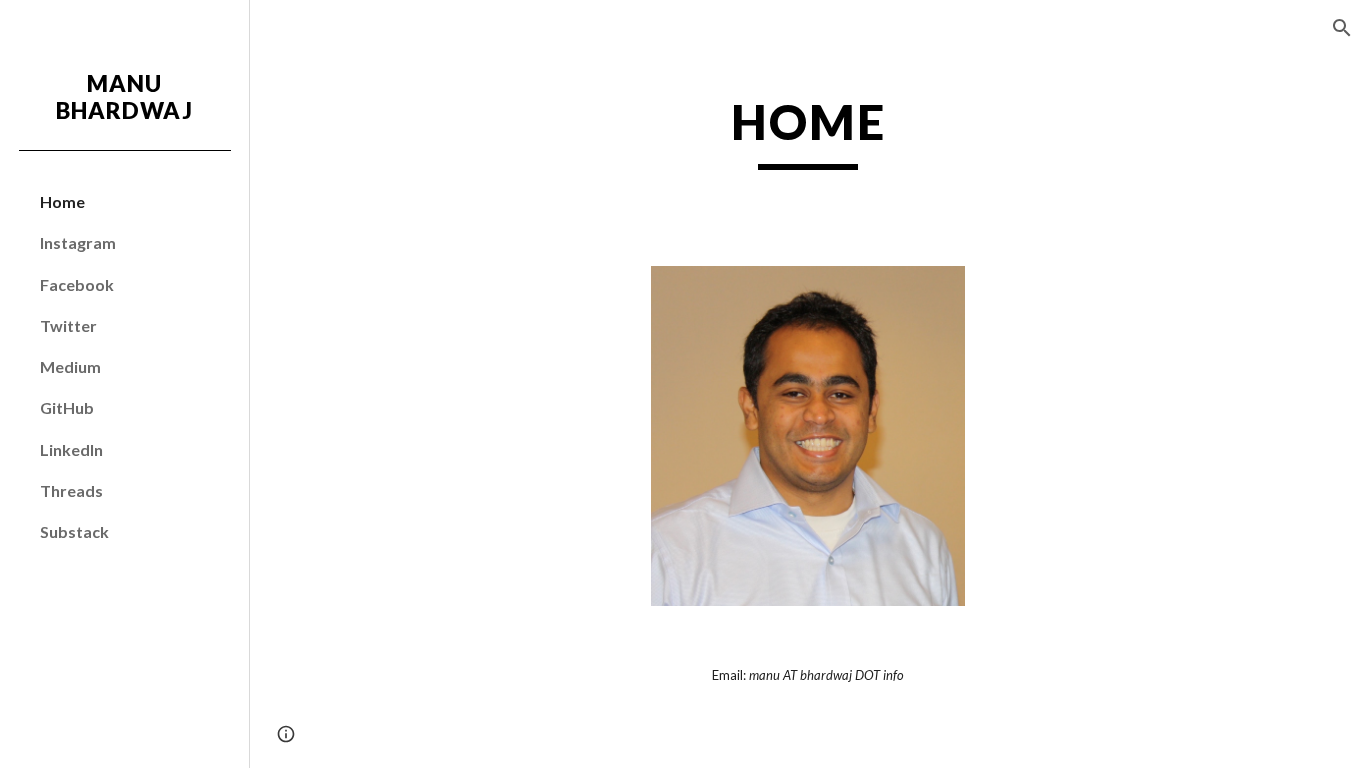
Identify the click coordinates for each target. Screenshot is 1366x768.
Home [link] (62, 201)
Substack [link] (74, 531)
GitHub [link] (67, 407)
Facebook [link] (77, 284)
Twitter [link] (68, 325)
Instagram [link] (78, 242)
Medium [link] (70, 366)
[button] (1342, 28)
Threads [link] (71, 490)
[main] (808, 131)
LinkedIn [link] (71, 449)
